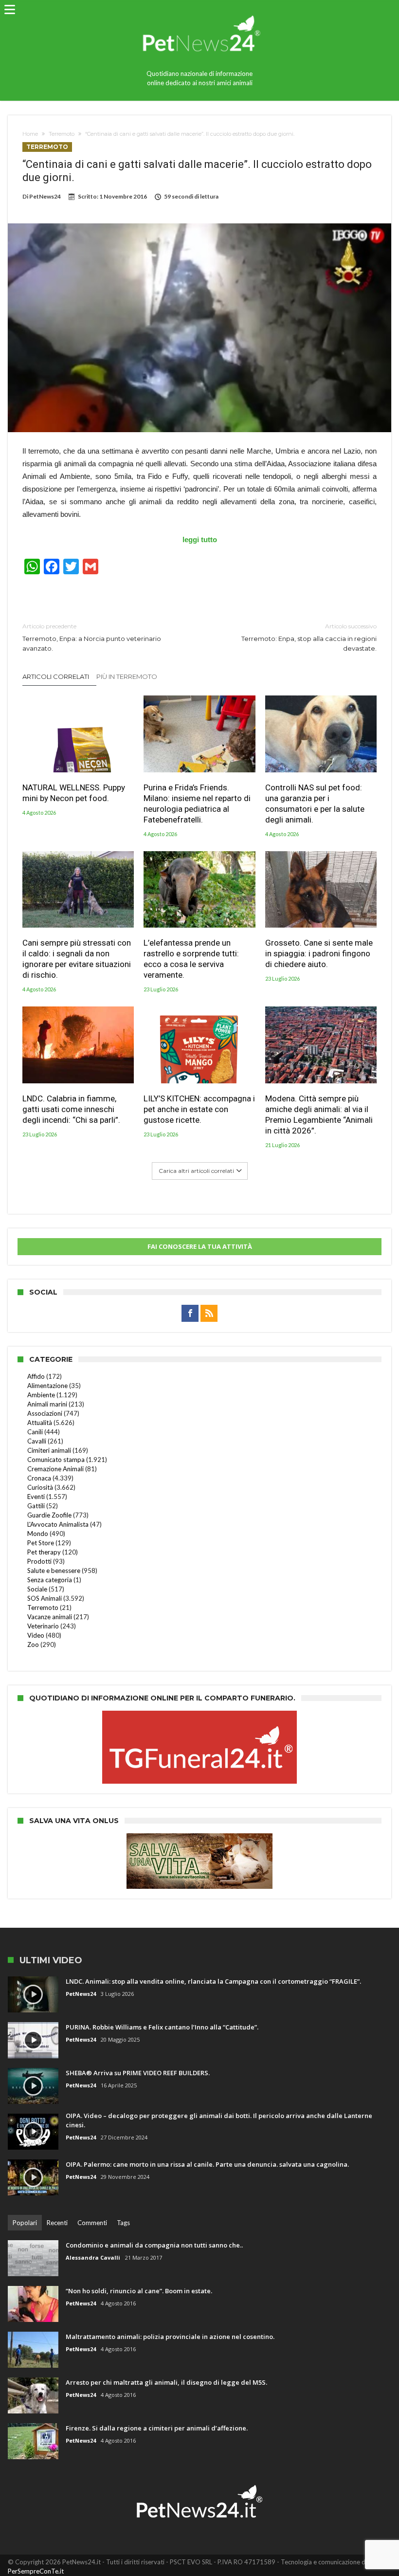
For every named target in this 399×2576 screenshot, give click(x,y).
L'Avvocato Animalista (58, 1524)
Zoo (33, 1644)
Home (30, 134)
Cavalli (37, 1441)
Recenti (57, 2223)
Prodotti (39, 1561)
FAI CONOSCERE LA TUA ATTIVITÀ (200, 1246)
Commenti (92, 2223)
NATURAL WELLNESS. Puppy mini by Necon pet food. (74, 793)
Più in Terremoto (127, 676)
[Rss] (209, 1314)
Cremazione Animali (55, 1469)
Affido (36, 1376)
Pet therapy (44, 1552)
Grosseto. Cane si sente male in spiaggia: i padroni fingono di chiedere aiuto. (319, 953)
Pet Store (41, 1543)
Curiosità (40, 1487)
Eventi (36, 1497)
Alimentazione (47, 1386)
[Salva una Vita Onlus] (199, 1838)
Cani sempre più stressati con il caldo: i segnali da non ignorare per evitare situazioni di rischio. (77, 959)
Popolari (25, 2223)
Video (36, 1635)
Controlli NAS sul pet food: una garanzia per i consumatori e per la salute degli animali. (315, 804)
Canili (35, 1432)
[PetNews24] (200, 11)
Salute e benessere (54, 1571)
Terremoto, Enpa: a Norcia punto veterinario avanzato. (92, 637)
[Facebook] (190, 1314)
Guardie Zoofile (49, 1515)
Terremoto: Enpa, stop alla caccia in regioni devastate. (309, 637)
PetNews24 (45, 196)
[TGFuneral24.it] (199, 1716)
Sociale (37, 1589)
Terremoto (62, 134)
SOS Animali (45, 1598)
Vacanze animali (50, 1617)
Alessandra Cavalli (93, 2257)
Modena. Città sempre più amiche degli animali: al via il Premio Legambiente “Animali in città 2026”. (319, 1114)
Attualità (40, 1423)
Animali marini (47, 1404)
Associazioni (45, 1413)
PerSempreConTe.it (36, 2571)
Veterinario (43, 1626)
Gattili (36, 1506)
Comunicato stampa (56, 1460)
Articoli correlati (56, 676)
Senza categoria (50, 1580)
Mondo (38, 1534)
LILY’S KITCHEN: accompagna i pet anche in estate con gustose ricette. (199, 1109)
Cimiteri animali (49, 1450)
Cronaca (39, 1478)
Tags (123, 2223)
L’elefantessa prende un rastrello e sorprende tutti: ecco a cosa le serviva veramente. (191, 959)
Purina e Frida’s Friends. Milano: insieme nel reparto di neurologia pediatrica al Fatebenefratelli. (197, 804)
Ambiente (41, 1395)
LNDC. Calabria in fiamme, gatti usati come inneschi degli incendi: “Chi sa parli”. (71, 1109)
